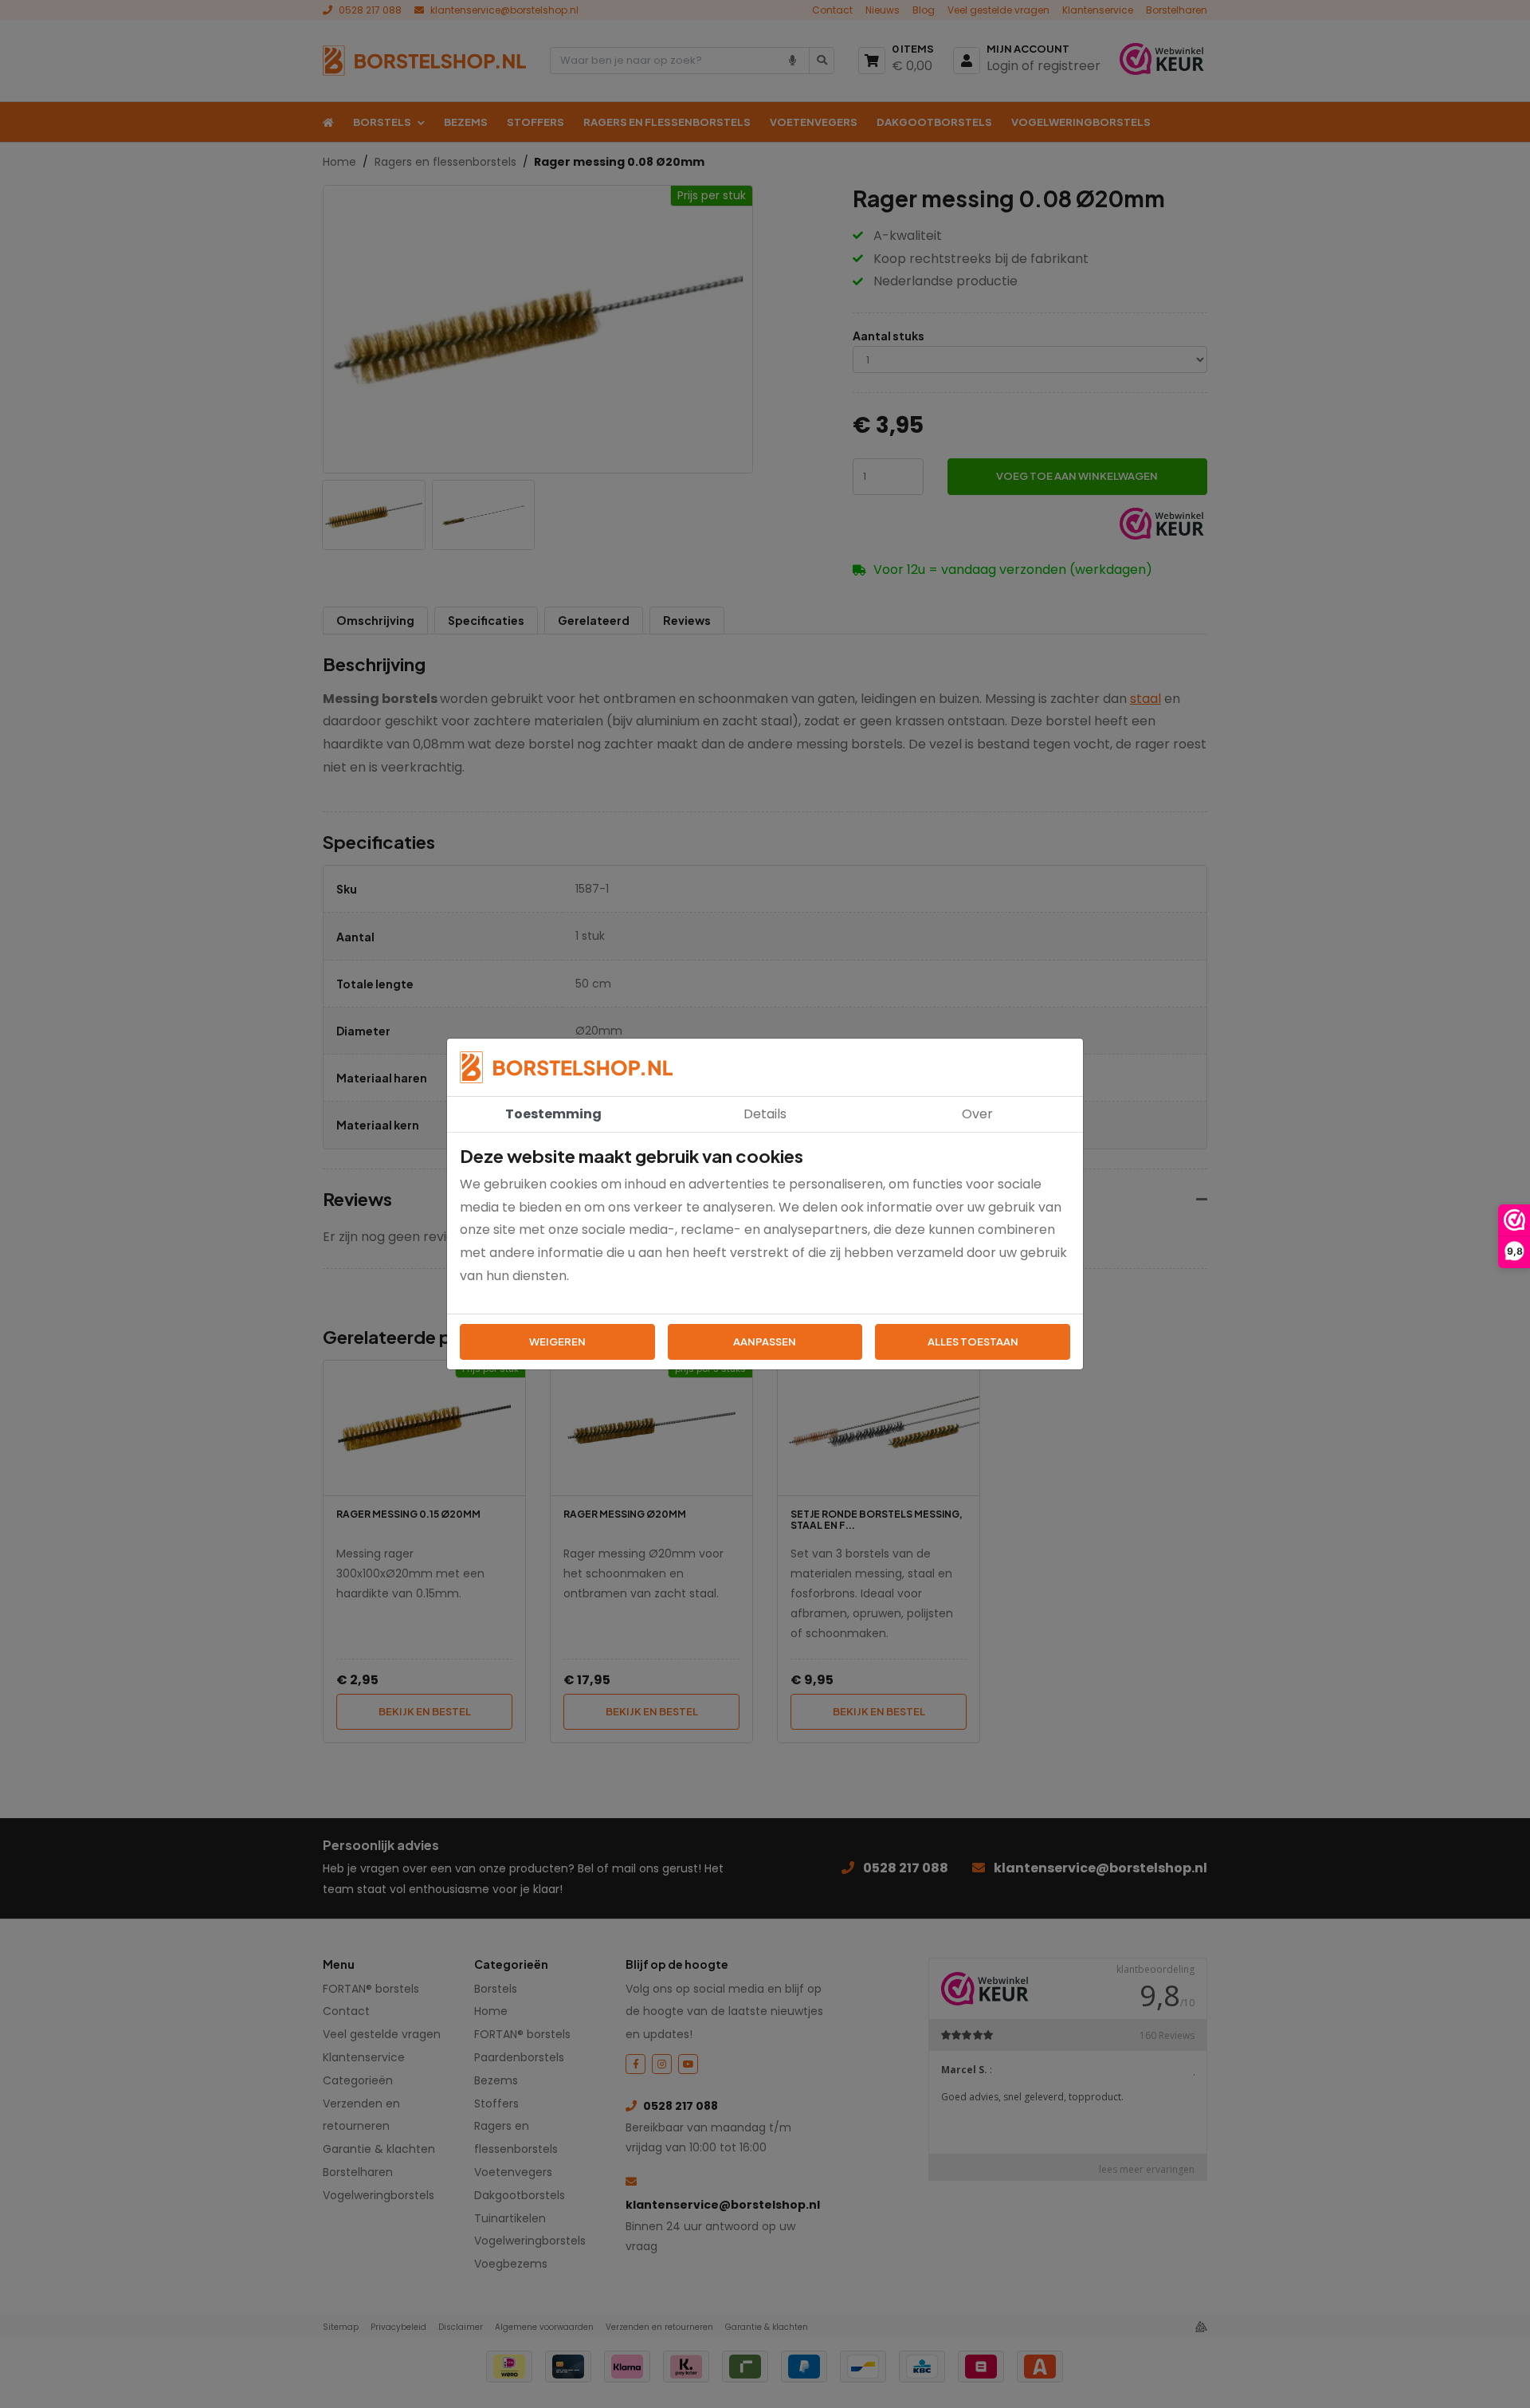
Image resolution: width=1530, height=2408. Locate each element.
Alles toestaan (973, 1341)
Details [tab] (765, 1114)
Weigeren (557, 1341)
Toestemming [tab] (553, 1114)
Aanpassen (765, 1341)
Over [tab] (977, 1114)
